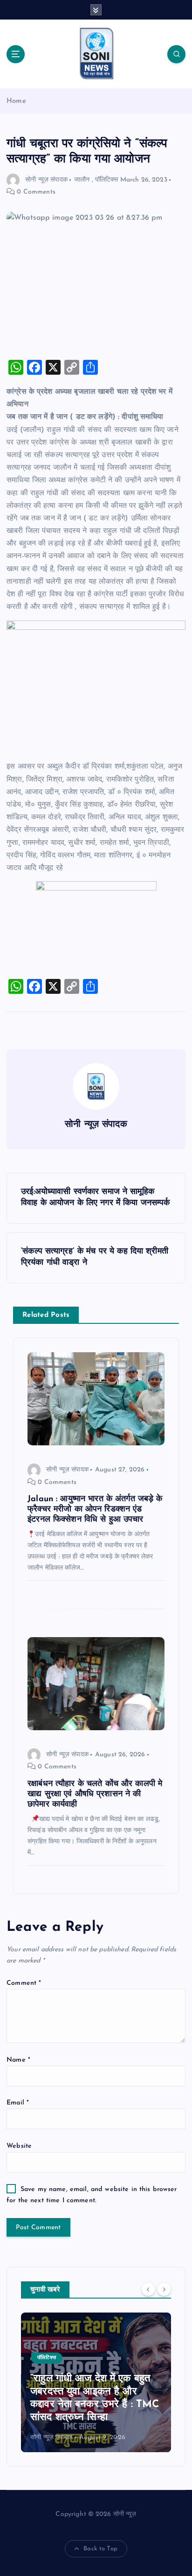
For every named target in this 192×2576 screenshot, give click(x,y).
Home (16, 101)
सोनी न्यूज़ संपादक (46, 180)
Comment (24, 1983)
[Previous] (148, 2289)
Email (18, 2103)
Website (19, 2146)
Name (18, 2060)
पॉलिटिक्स (107, 180)
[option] (96, 2382)
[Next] (164, 2289)
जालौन (82, 180)
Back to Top (100, 2549)
